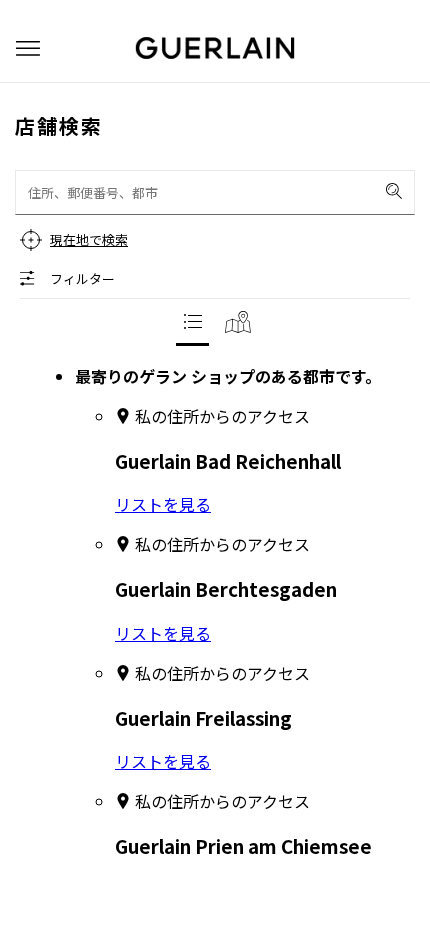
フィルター (82, 278)
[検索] (394, 191)
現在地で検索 (89, 239)
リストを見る (163, 504)
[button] (28, 48)
